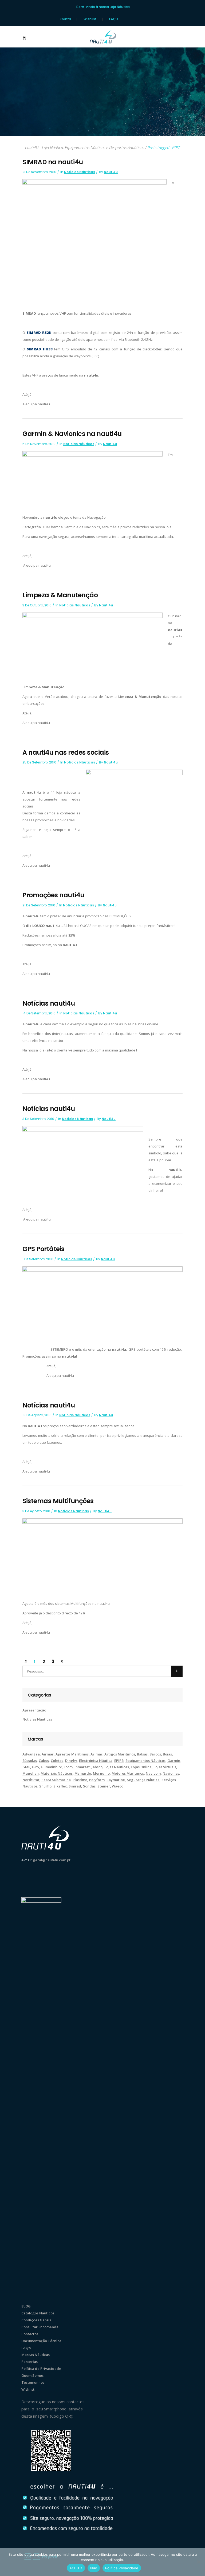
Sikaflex (60, 1786)
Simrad (75, 1786)
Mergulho (101, 1773)
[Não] (198, 2562)
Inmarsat (82, 1767)
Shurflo (45, 1786)
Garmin (174, 1761)
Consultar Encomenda (40, 2327)
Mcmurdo (83, 1773)
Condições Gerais (36, 2320)
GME (26, 1767)
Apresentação (34, 1710)
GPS (36, 1767)
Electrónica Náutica (96, 1761)
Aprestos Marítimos (72, 1754)
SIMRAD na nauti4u (53, 162)
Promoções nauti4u (53, 895)
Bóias (167, 1754)
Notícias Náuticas (80, 172)
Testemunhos (33, 2382)
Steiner (104, 1786)
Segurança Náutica (143, 1780)
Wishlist (90, 19)
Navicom (153, 1773)
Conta (66, 19)
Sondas (89, 1786)
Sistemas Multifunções (58, 1501)
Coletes (57, 1761)
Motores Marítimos (128, 1773)
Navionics (171, 1773)
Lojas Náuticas (117, 1767)
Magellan (31, 1773)
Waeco (118, 1786)
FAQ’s (114, 19)
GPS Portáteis (44, 1249)
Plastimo (80, 1780)
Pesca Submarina (56, 1780)
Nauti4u (111, 172)
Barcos (155, 1754)
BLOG (26, 2306)
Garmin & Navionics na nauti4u (72, 434)
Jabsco (97, 1767)
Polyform (97, 1780)
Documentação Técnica (41, 2341)
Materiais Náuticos (57, 1773)
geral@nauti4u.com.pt (52, 1860)
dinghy (71, 1761)
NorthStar (31, 1780)
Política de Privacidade (41, 2369)
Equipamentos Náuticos (145, 1761)
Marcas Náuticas (36, 2355)
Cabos (44, 1761)
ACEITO (76, 2568)
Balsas (142, 1754)
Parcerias (29, 2362)
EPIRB (119, 1761)
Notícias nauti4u (49, 1003)
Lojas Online (141, 1767)
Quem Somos (32, 2375)
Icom (68, 1767)
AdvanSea (31, 1754)
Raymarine (116, 1780)
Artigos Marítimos (120, 1754)
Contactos (30, 2334)
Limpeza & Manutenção (60, 595)
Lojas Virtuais (165, 1767)
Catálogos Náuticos (38, 2313)
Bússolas (30, 1761)
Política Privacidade (122, 2568)
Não (94, 2568)
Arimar (96, 1754)
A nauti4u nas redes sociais (66, 752)
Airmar (48, 1754)
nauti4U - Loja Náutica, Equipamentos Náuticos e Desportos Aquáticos (85, 148)
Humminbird (52, 1767)
